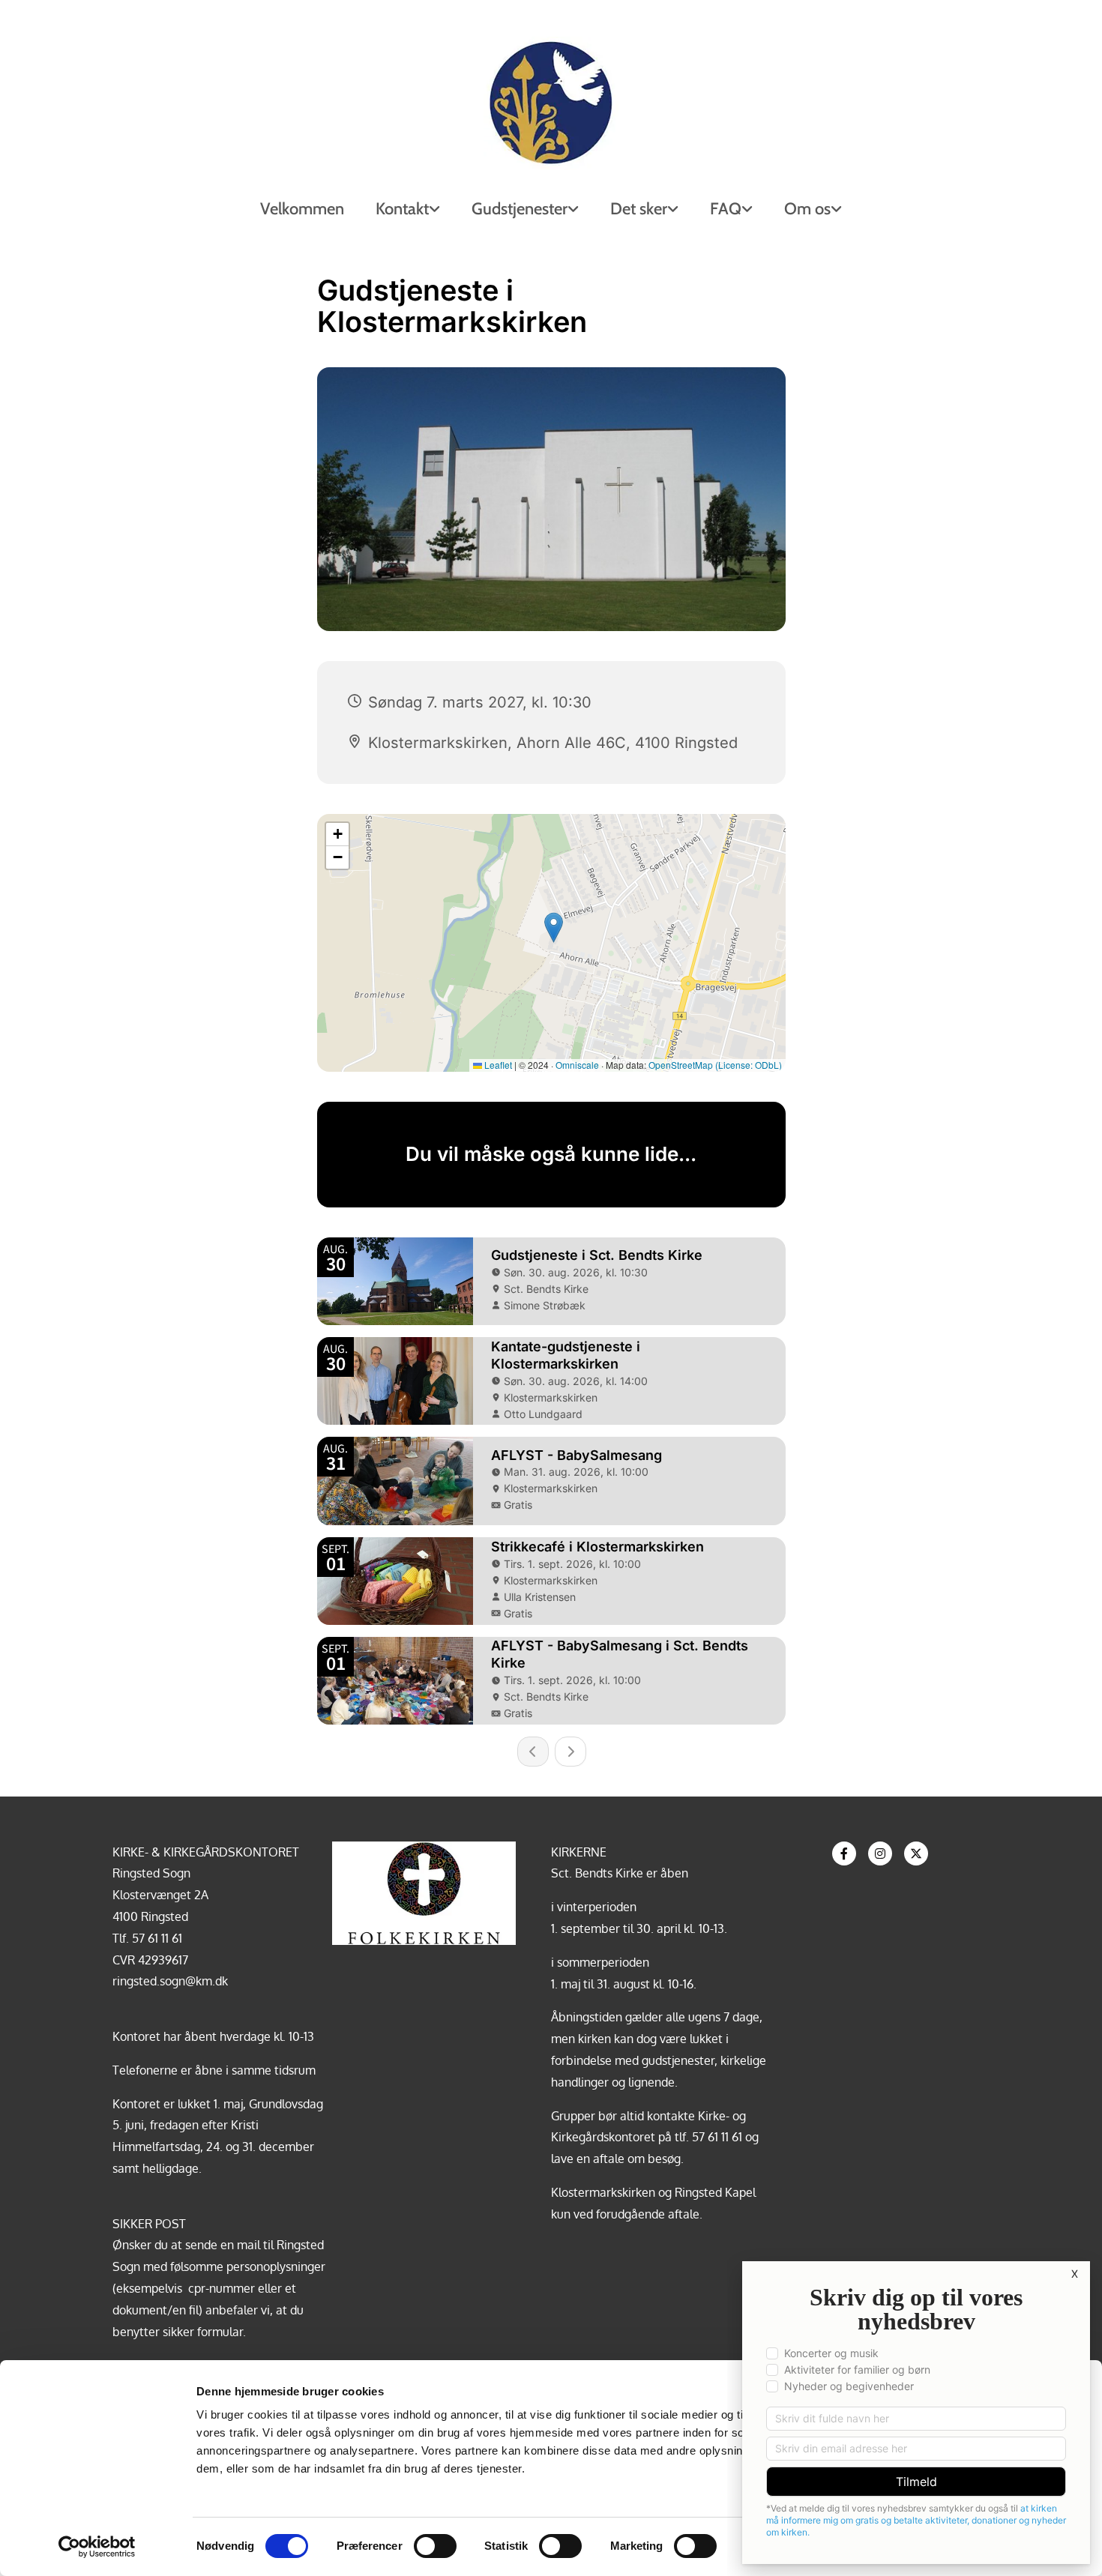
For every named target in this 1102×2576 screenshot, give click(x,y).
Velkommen (302, 209)
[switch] (435, 2546)
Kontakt (402, 209)
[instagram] (880, 1853)
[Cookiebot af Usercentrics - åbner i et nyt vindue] (97, 2547)
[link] (408, 209)
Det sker (639, 209)
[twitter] (916, 1853)
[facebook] (844, 1853)
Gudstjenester (520, 209)
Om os (807, 209)
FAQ (726, 209)
